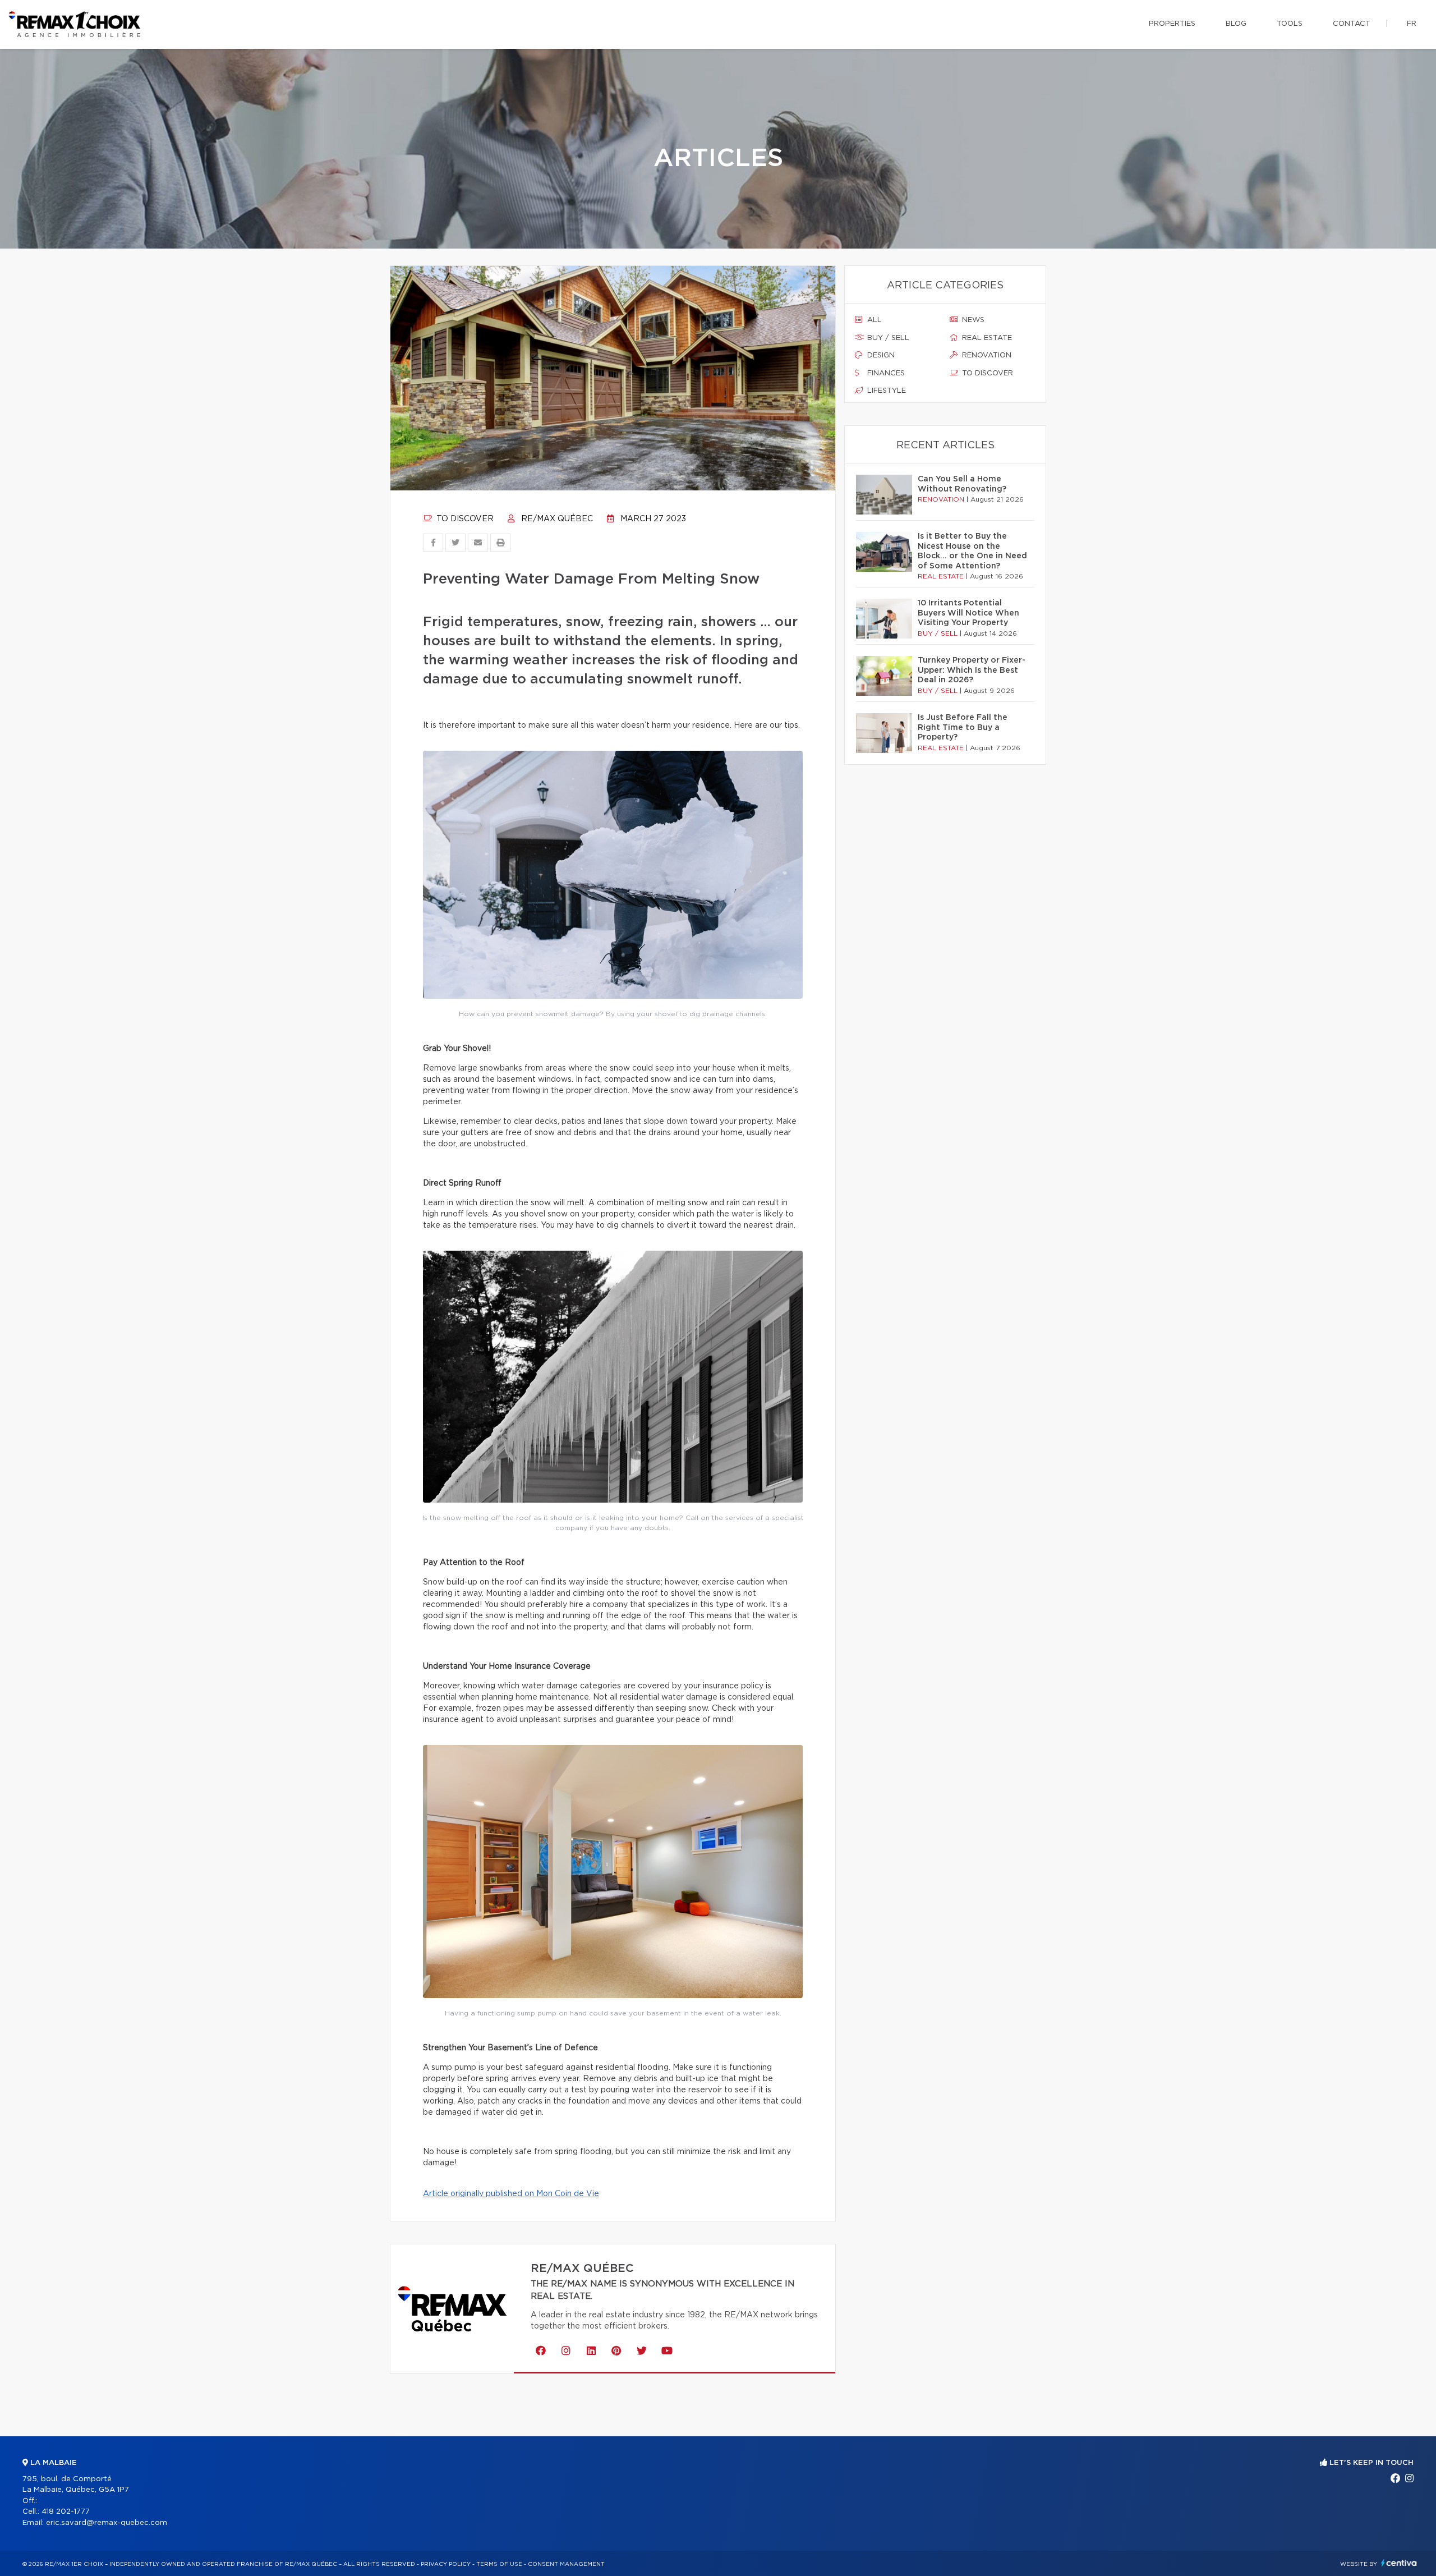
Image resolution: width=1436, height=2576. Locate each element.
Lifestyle (885, 391)
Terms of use (499, 2564)
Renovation (986, 355)
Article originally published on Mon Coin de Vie (511, 2194)
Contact (1352, 24)
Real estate (986, 338)
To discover (464, 519)
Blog (1236, 24)
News (972, 320)
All (873, 320)
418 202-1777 (66, 2512)
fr (1412, 24)
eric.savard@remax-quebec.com (107, 2523)
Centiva (1399, 2563)
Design (880, 355)
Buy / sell (887, 338)
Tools (1290, 24)
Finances (885, 373)
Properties (1172, 24)
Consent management (566, 2564)
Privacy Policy (446, 2564)
